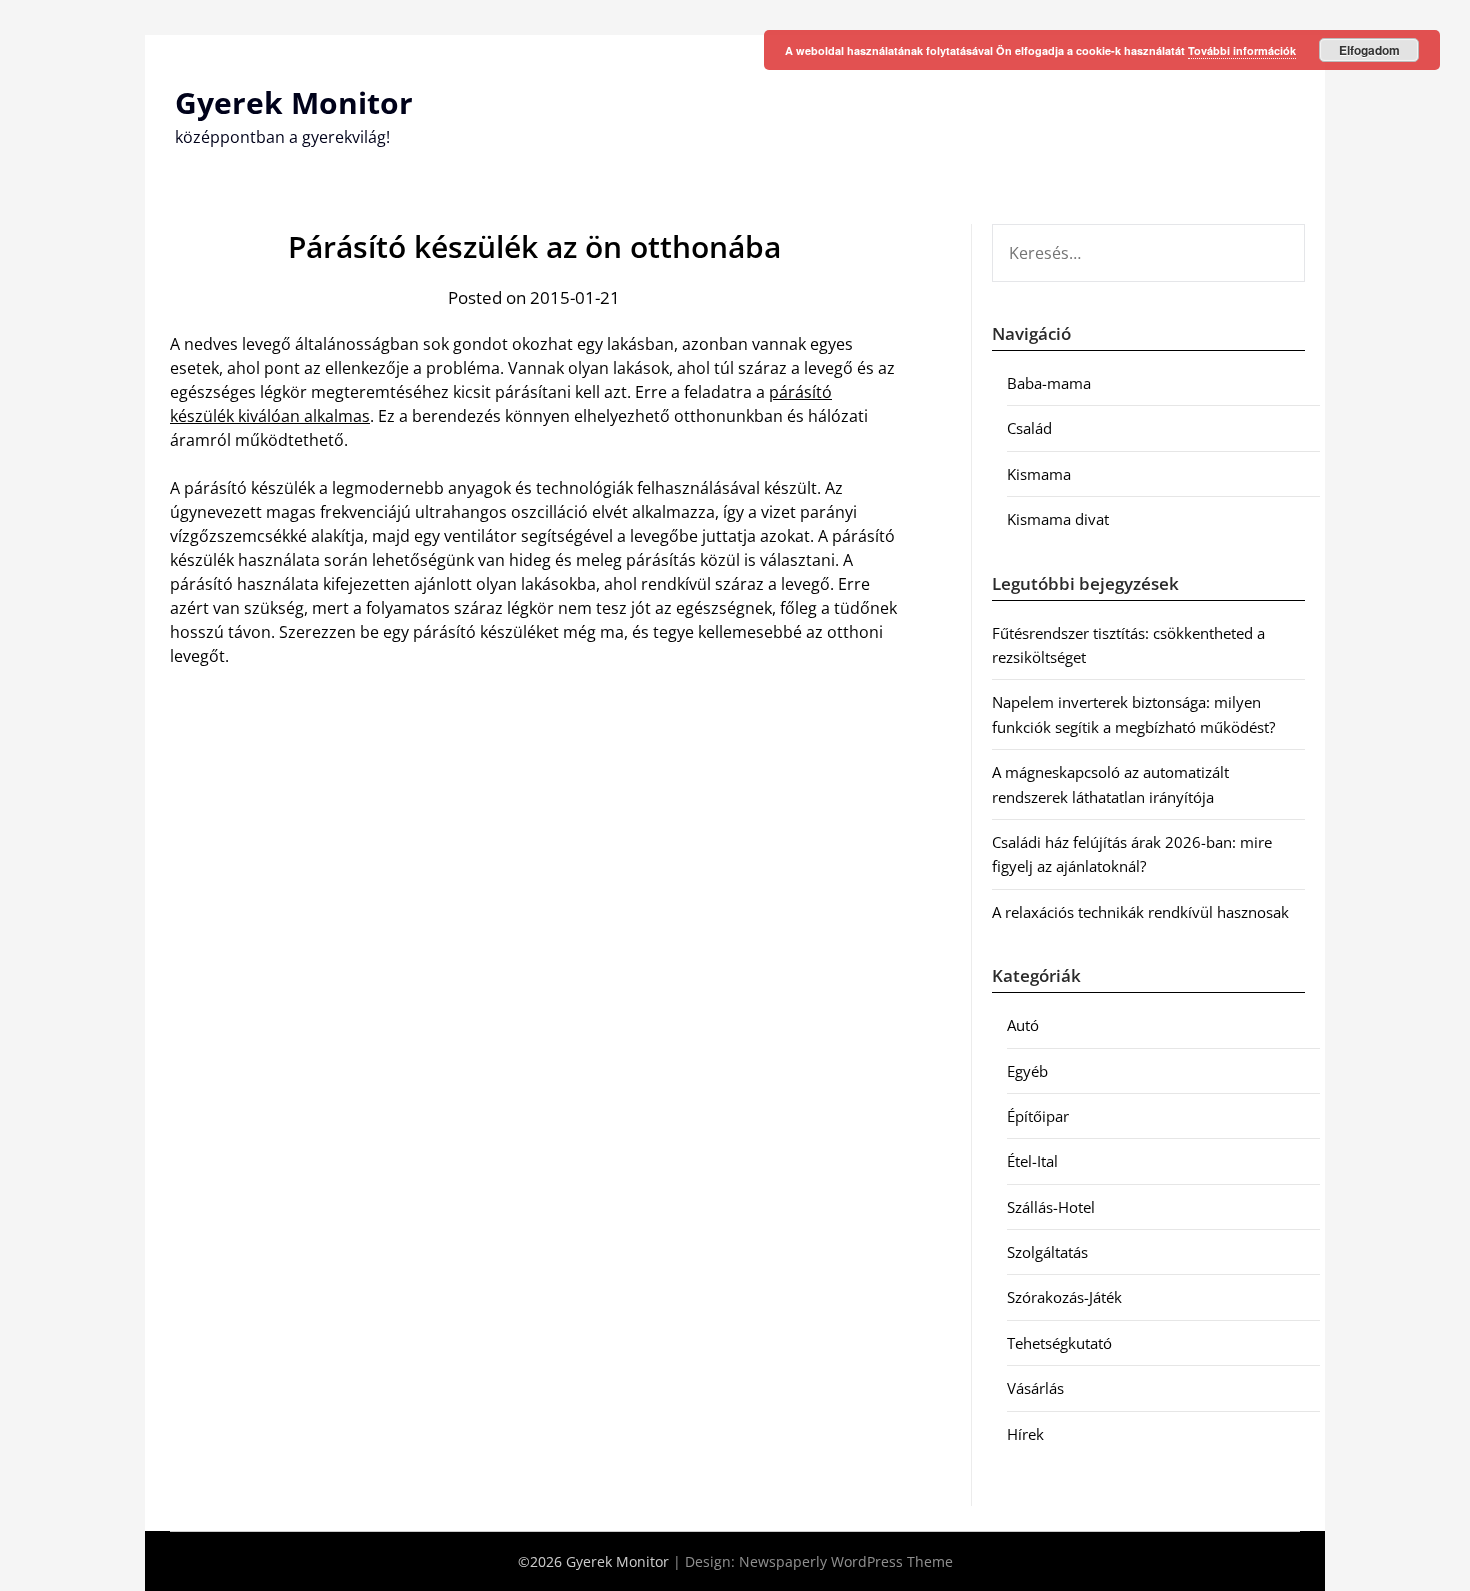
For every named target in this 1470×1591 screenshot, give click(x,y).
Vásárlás (1035, 1388)
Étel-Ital (1032, 1161)
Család (1029, 428)
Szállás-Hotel (1051, 1207)
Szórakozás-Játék (1064, 1297)
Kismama (1039, 474)
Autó (1023, 1025)
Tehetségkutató (1059, 1343)
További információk (1242, 50)
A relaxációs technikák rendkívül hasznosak (1140, 912)
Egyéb (1027, 1071)
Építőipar (1038, 1116)
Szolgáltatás (1047, 1252)
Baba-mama (1049, 383)
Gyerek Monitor (294, 102)
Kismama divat (1058, 519)
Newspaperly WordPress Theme (846, 1561)
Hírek (1025, 1434)
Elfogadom (1369, 50)
